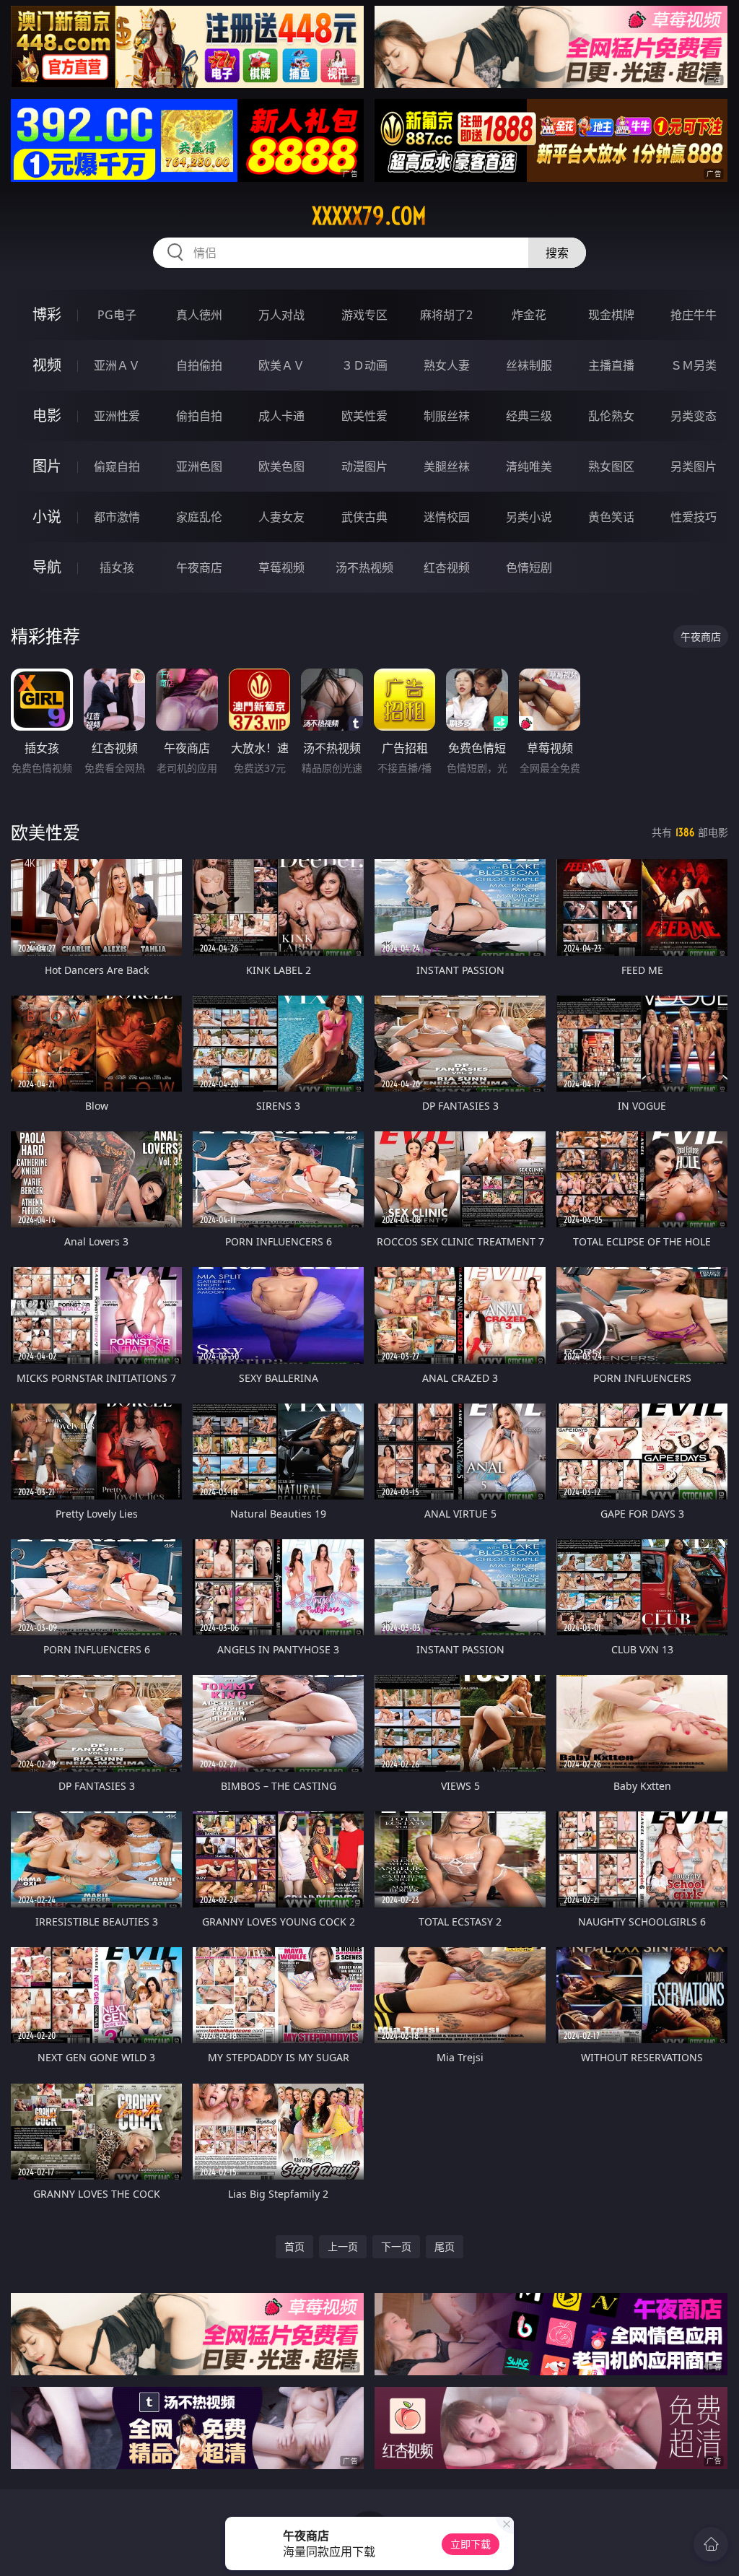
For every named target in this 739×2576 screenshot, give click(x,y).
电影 (47, 415)
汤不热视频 (364, 567)
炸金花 (529, 315)
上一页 (343, 2246)
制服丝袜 (447, 416)
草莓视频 (281, 567)
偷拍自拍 (199, 416)
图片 (47, 466)
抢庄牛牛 (694, 315)
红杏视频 (447, 567)
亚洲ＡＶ (117, 365)
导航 (47, 567)
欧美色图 (281, 466)
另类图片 (694, 466)
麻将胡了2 (446, 315)
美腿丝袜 (447, 466)
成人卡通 (281, 416)
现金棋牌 (611, 315)
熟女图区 (611, 466)
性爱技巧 (694, 517)
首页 (294, 2246)
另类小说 (529, 517)
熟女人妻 (447, 365)
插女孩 (117, 567)
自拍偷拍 (199, 365)
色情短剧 (529, 567)
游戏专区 (364, 315)
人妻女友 (281, 517)
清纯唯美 (529, 466)
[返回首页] (711, 2544)
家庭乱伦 (199, 517)
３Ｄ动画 (364, 365)
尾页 (445, 2246)
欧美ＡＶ (281, 365)
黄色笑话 (611, 517)
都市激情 (117, 517)
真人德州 (199, 315)
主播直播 (611, 365)
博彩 (47, 314)
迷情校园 (447, 517)
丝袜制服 (529, 365)
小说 (47, 517)
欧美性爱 (364, 416)
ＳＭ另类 (694, 365)
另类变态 (694, 416)
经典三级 (529, 416)
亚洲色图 (199, 466)
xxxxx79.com (369, 216)
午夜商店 (199, 567)
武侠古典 (364, 517)
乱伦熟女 (611, 416)
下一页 (396, 2246)
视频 (47, 365)
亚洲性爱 (117, 416)
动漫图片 (364, 466)
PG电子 (117, 315)
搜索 (557, 253)
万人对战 (281, 315)
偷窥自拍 (117, 466)
